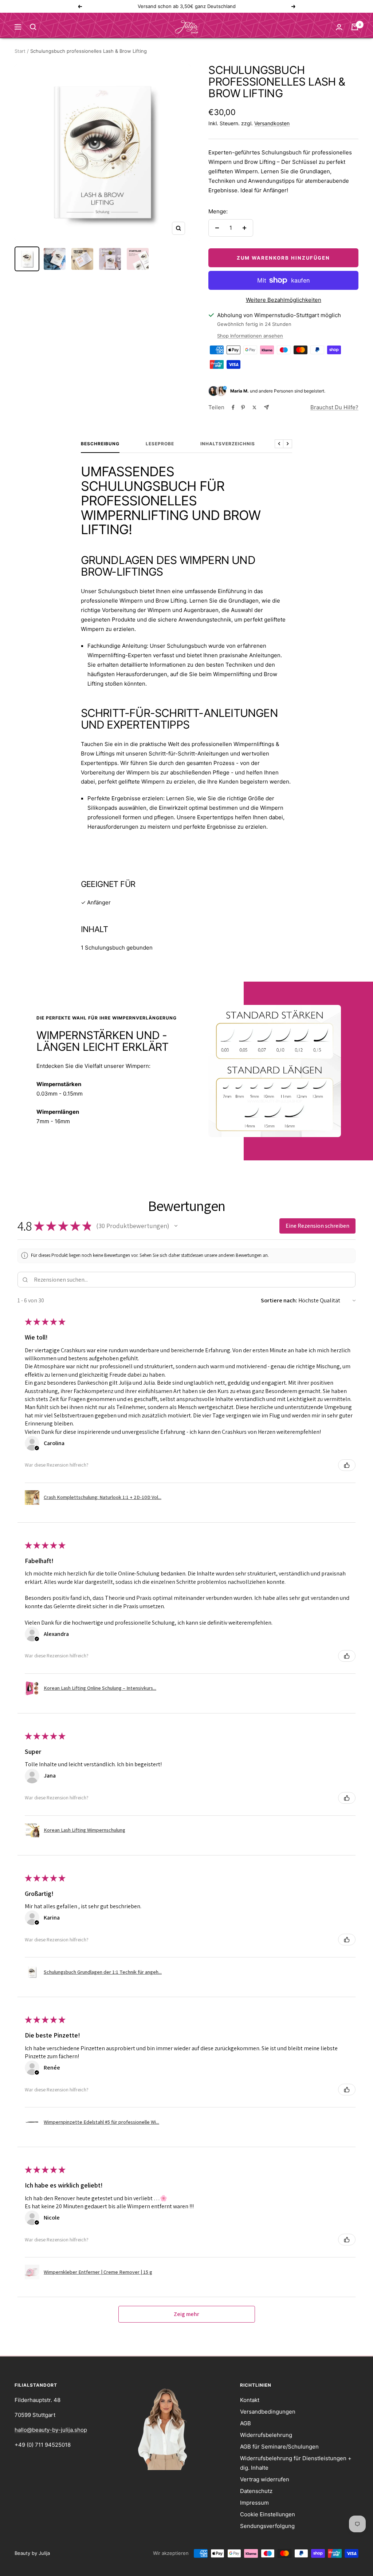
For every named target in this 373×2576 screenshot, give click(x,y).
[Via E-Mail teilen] (266, 407)
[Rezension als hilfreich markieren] (347, 1465)
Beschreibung (100, 444)
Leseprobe (160, 444)
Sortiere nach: (279, 1300)
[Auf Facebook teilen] (233, 407)
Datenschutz (256, 2491)
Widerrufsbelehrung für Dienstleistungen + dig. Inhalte (296, 2463)
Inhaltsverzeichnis (228, 444)
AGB (246, 2423)
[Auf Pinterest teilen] (243, 407)
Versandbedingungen (268, 2412)
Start (20, 51)
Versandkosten (272, 123)
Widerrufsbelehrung (266, 2435)
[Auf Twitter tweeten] (254, 407)
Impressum (254, 2503)
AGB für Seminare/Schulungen (279, 2447)
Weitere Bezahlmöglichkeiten (284, 300)
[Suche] (33, 27)
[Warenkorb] (355, 27)
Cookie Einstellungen (268, 2514)
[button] (176, 1226)
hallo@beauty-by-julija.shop (51, 2430)
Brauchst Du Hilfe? (334, 407)
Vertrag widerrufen (265, 2479)
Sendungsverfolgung (267, 2526)
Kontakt (250, 2400)
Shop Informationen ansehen (250, 336)
